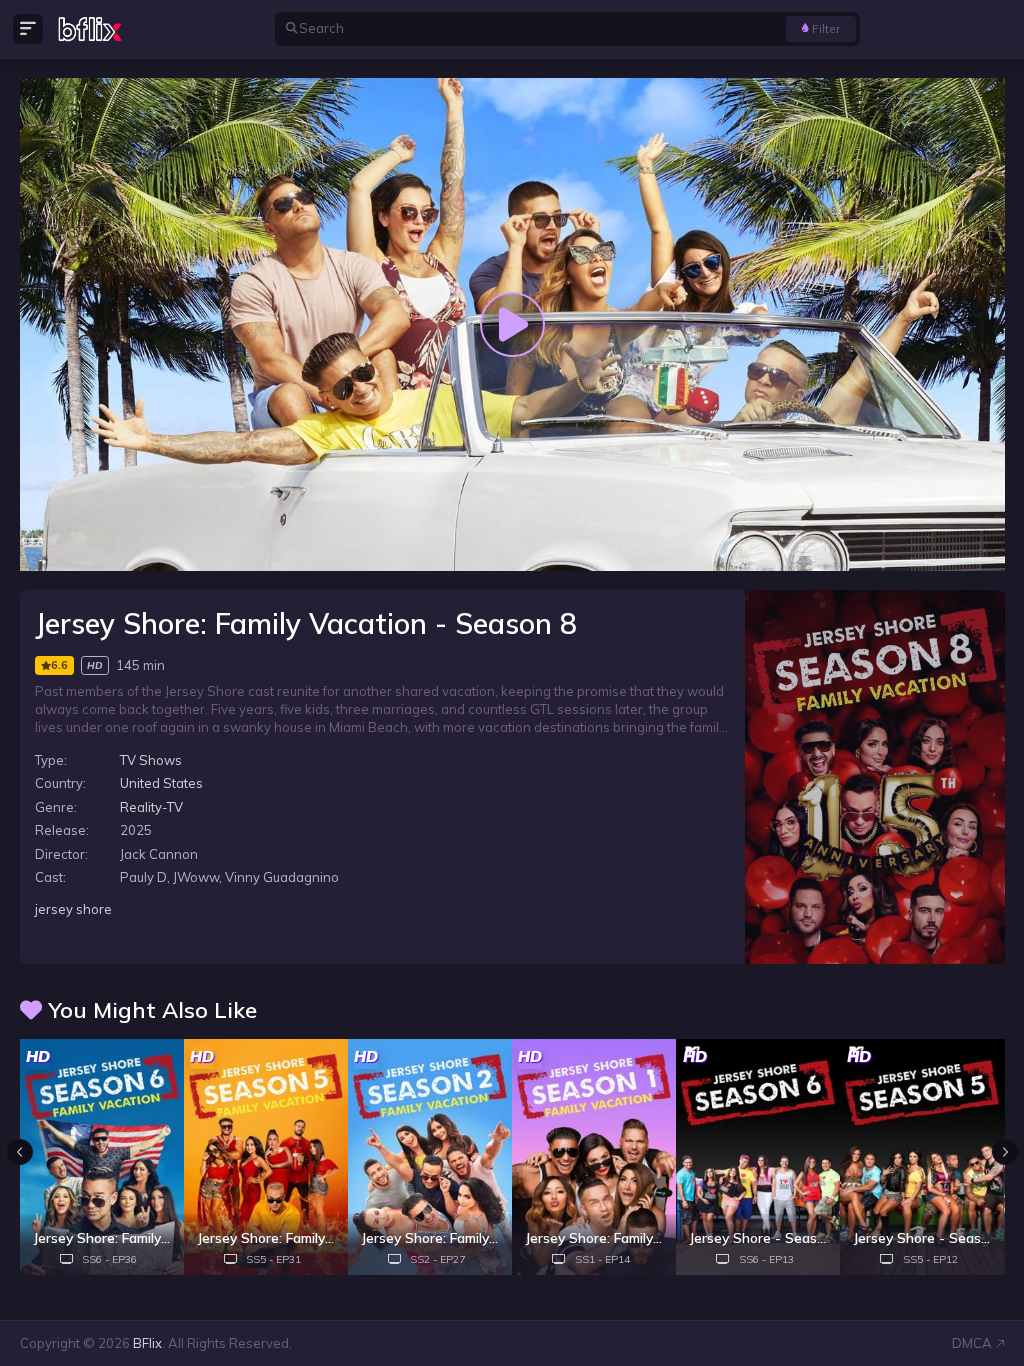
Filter (826, 28)
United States (161, 783)
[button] (1005, 1152)
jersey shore (73, 909)
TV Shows (151, 760)
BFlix (147, 1343)
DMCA (972, 1343)
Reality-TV (151, 807)
